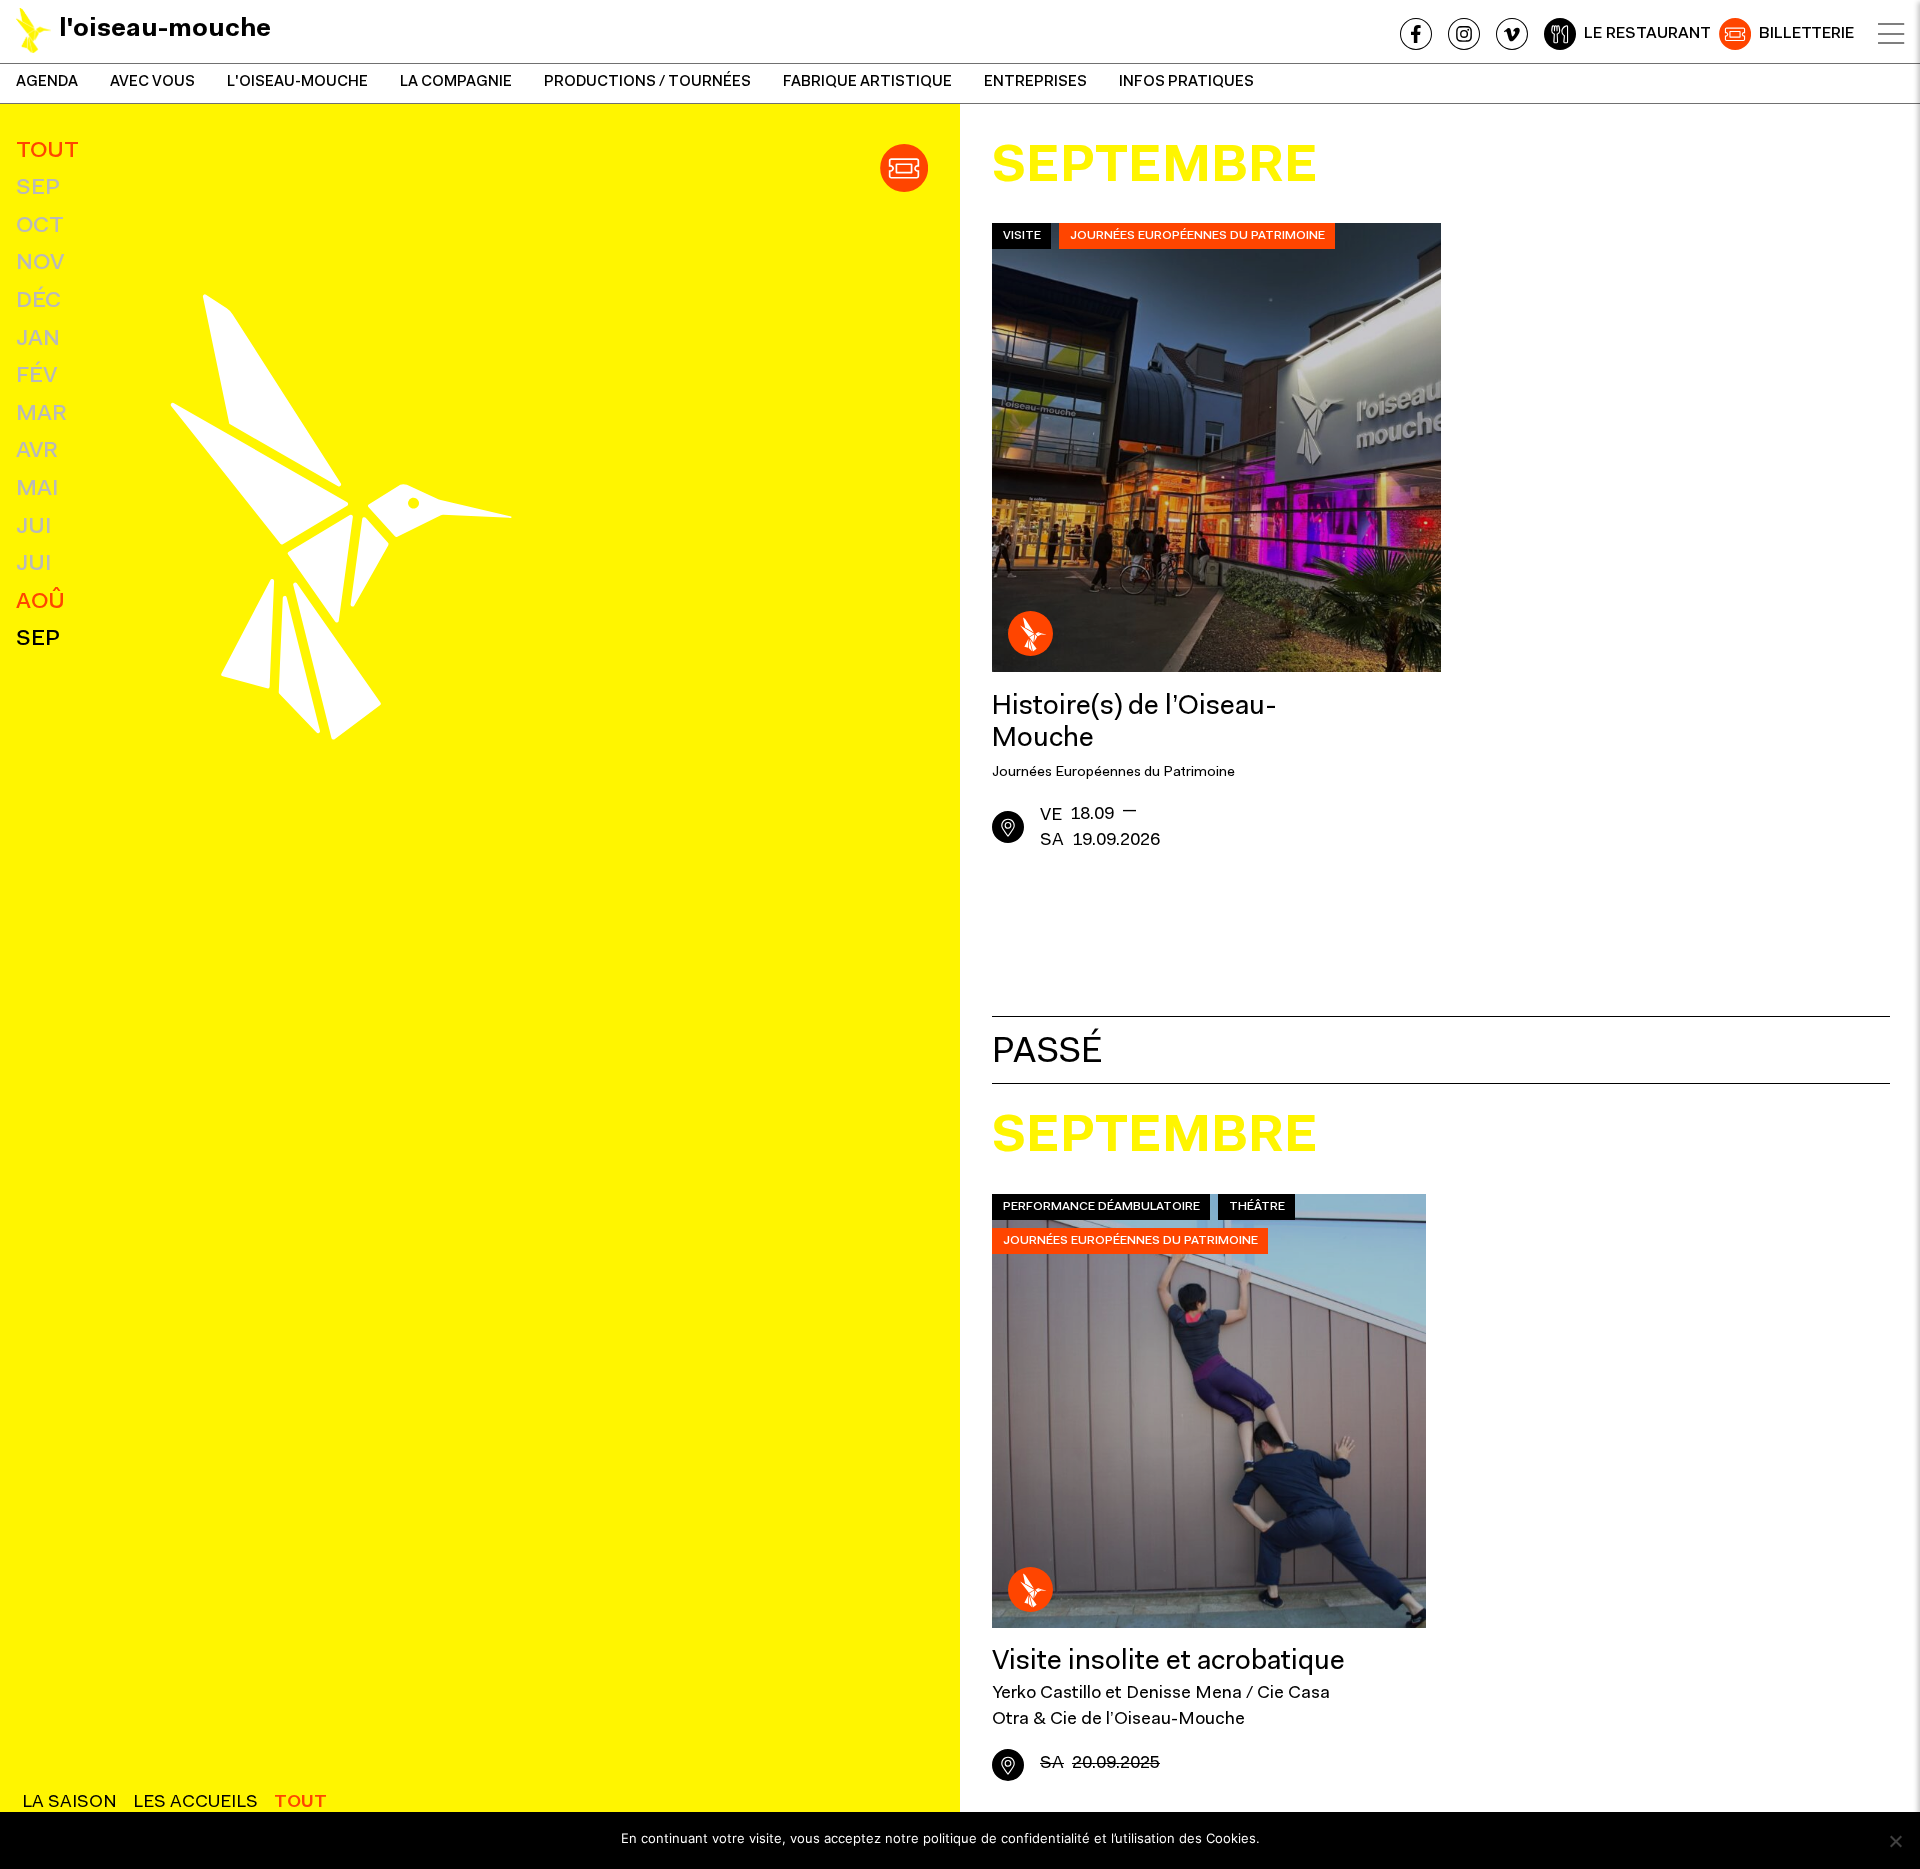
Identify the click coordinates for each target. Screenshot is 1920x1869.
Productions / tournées (647, 82)
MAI (37, 489)
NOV (40, 263)
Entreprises (1035, 82)
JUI (33, 527)
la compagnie (456, 82)
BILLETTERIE (1806, 34)
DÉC (38, 301)
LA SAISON (69, 1803)
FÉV (36, 376)
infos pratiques (1186, 82)
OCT (40, 226)
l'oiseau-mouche (297, 82)
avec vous (152, 82)
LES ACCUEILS (195, 1803)
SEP (38, 188)
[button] (904, 168)
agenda (47, 82)
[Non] (1895, 1841)
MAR (41, 414)
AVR (37, 451)
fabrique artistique (867, 82)
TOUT (47, 151)
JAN (38, 339)
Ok (1284, 1838)
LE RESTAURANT (1647, 34)
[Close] (1891, 34)
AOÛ (40, 602)
